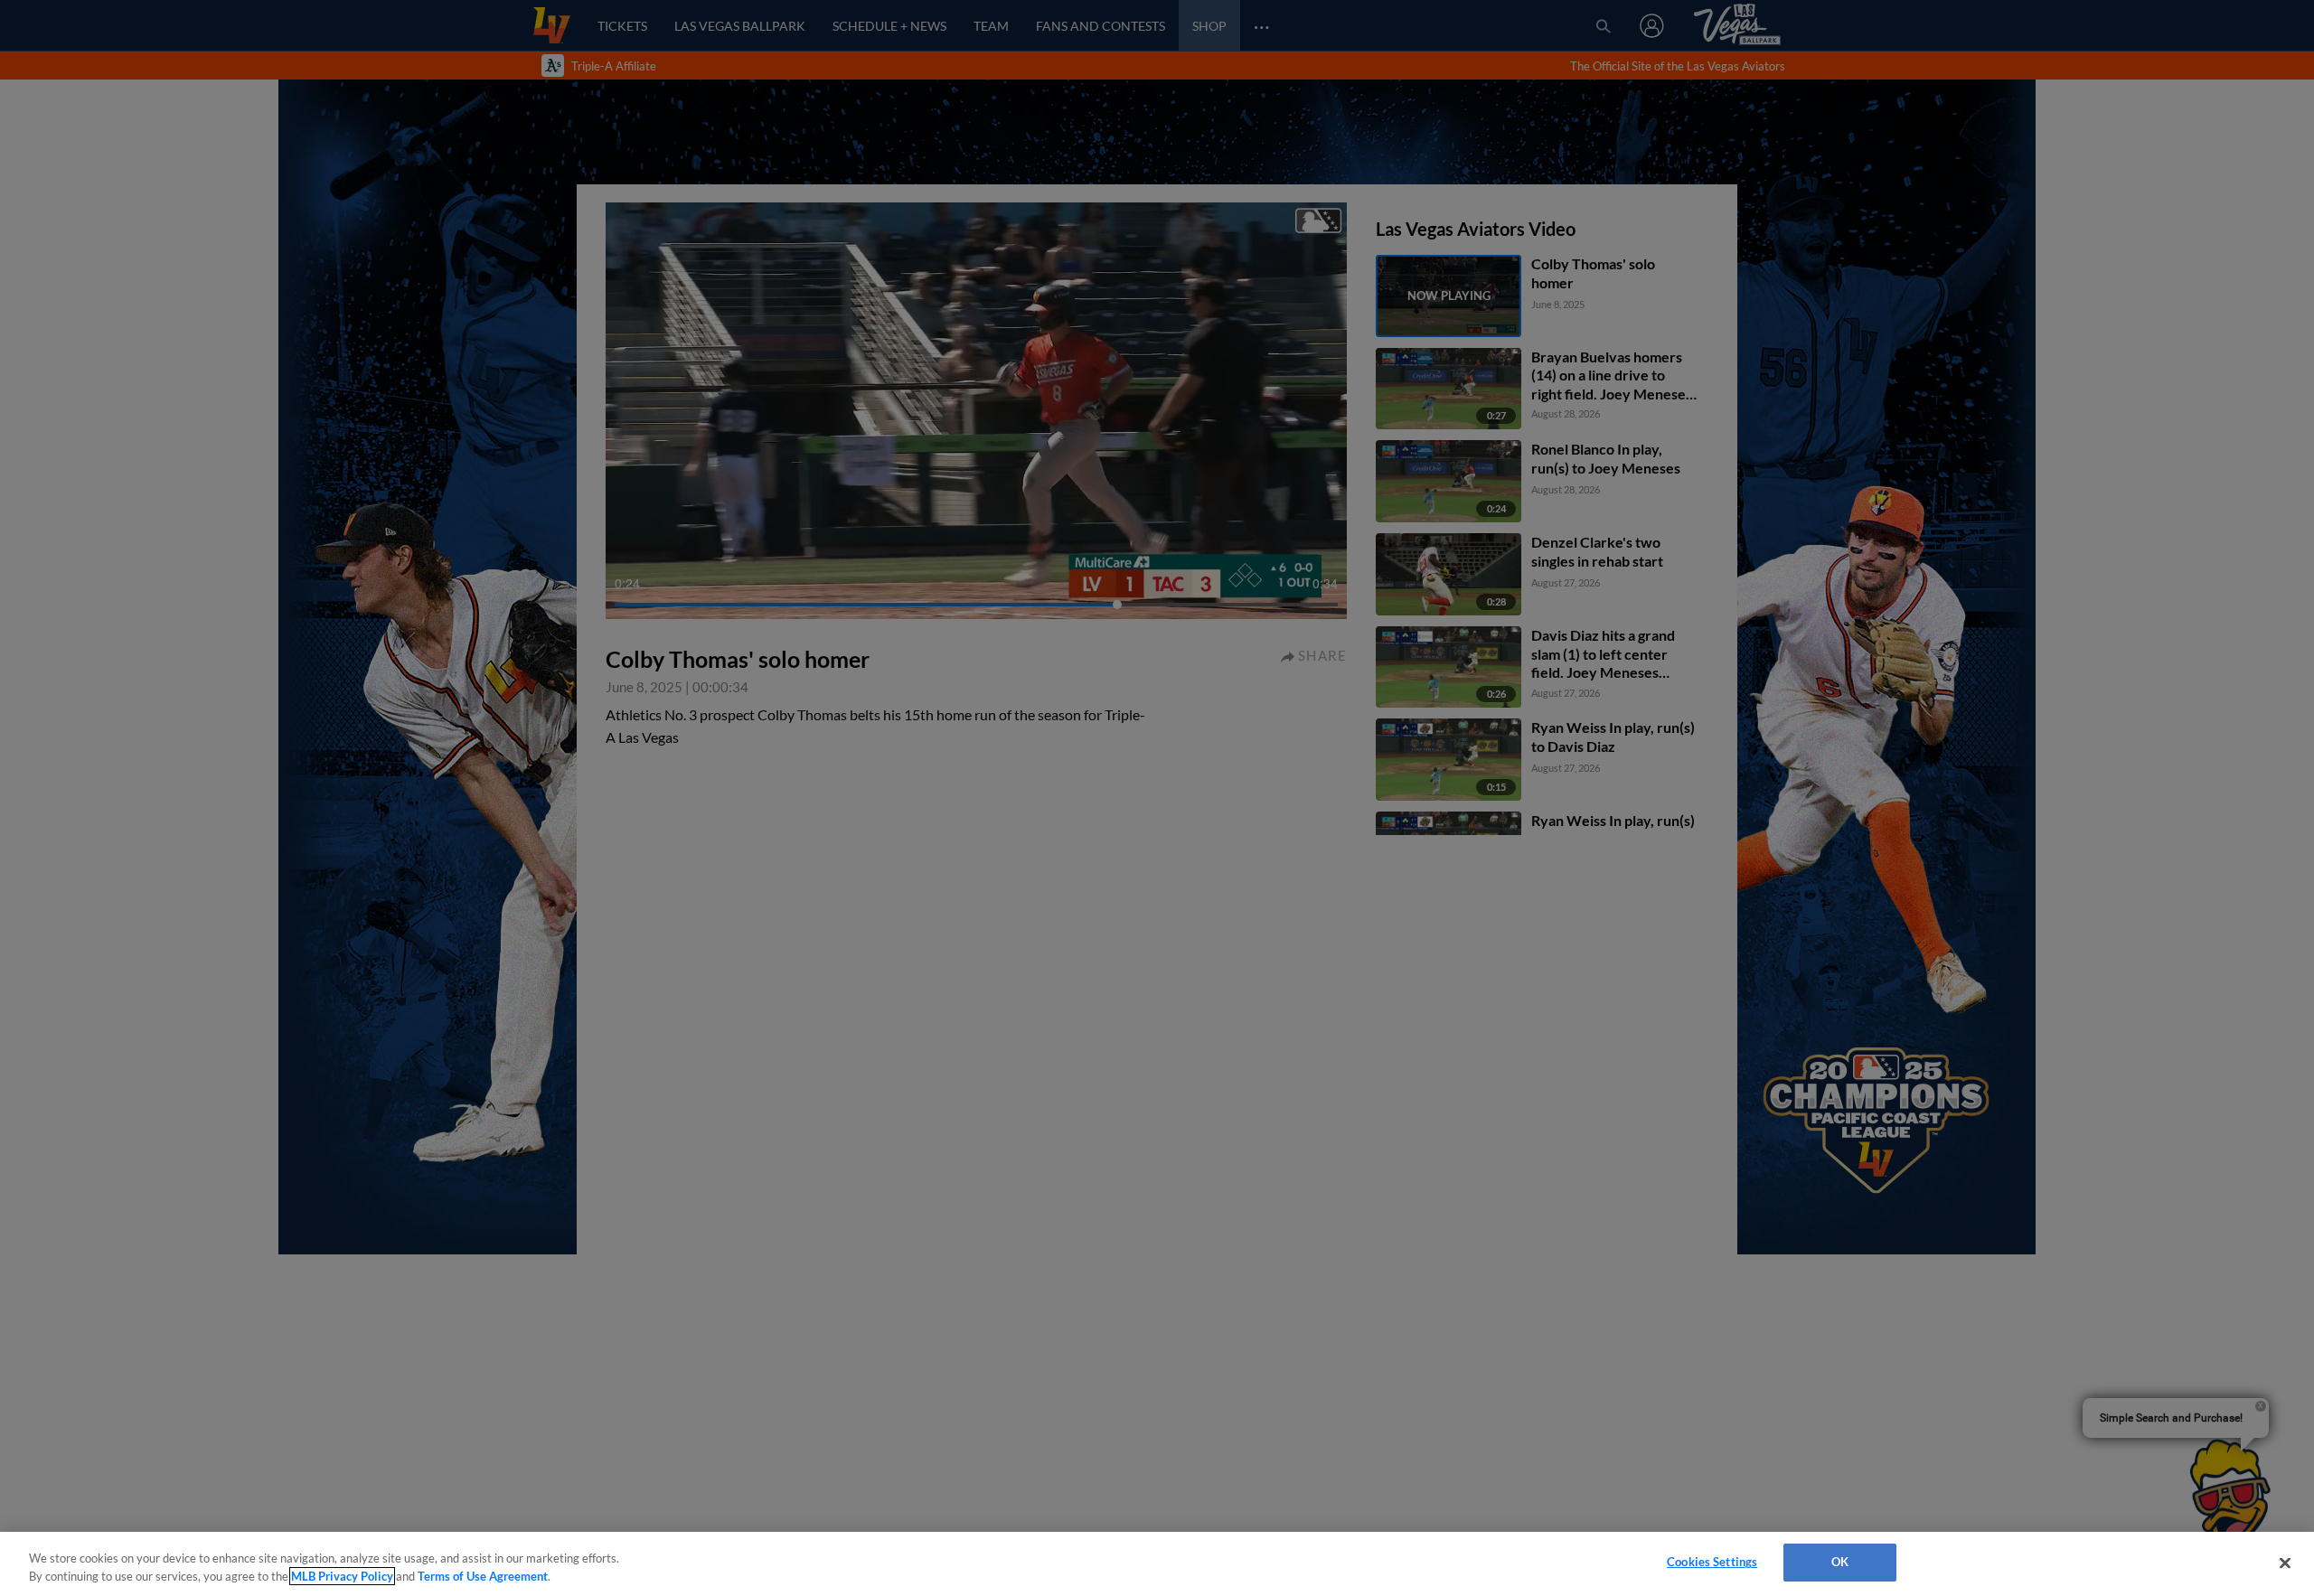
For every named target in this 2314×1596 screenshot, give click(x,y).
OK (1840, 1562)
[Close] (2285, 1563)
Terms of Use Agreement (483, 1576)
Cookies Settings (1712, 1562)
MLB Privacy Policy (342, 1576)
